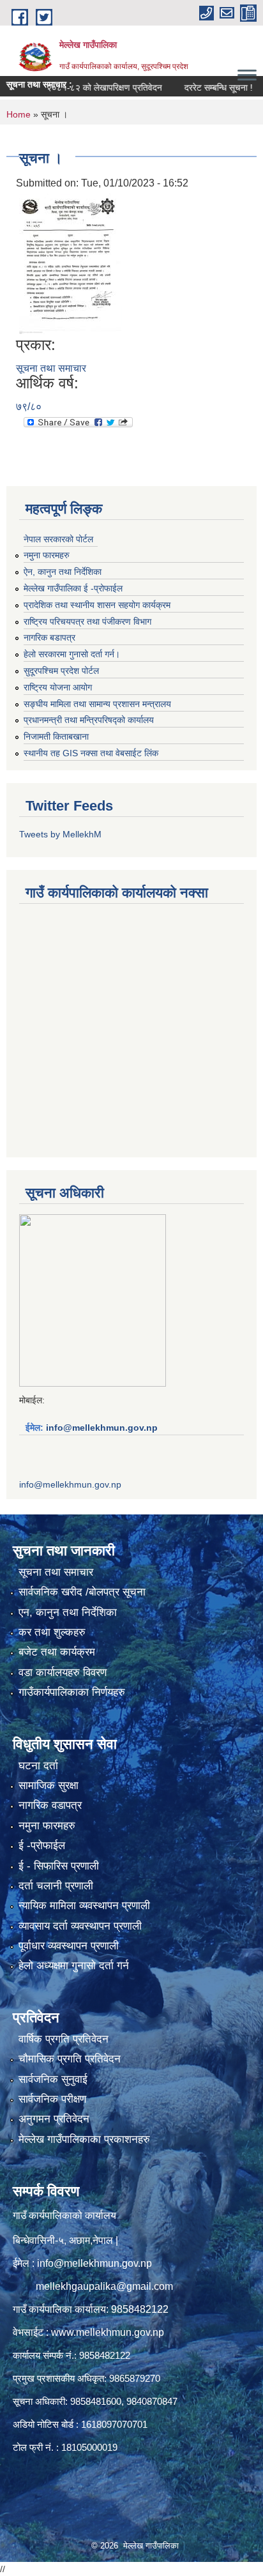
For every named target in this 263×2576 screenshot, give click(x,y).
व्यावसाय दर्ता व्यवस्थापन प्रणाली (80, 1926)
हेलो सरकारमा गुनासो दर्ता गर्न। (72, 654)
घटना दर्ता (38, 1766)
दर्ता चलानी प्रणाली (56, 1886)
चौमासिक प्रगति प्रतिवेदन (70, 2059)
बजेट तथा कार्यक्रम (57, 1652)
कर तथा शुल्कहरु (52, 1632)
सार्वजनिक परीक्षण (52, 2099)
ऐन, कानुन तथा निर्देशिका (63, 572)
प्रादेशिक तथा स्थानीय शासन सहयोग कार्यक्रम (97, 605)
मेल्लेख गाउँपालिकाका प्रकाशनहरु (84, 2139)
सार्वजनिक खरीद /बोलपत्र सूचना (82, 1592)
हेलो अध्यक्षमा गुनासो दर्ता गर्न (74, 1966)
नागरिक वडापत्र (50, 1805)
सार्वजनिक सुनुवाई (53, 2079)
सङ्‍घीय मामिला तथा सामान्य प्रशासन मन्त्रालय (97, 704)
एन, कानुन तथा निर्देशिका (68, 1612)
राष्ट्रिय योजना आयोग (58, 687)
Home (19, 114)
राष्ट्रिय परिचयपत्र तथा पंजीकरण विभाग (87, 621)
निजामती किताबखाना (56, 736)
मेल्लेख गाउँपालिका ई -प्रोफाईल (73, 588)
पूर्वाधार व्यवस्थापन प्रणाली (69, 1946)
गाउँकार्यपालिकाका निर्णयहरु (72, 1692)
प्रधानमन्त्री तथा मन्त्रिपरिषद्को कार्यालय (89, 720)
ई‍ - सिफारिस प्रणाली (59, 1866)
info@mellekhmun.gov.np (102, 1428)
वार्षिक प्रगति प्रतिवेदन (64, 2039)
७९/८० (29, 407)
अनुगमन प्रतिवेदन (54, 2119)
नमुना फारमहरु (47, 555)
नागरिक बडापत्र (49, 637)
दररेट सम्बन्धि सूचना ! (198, 88)
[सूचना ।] (71, 263)
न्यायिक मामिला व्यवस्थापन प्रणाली (84, 1906)
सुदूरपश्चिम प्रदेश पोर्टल (61, 671)
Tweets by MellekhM (60, 834)
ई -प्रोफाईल (42, 1846)
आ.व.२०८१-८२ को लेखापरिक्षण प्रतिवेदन (75, 88)
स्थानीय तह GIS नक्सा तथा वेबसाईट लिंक (91, 753)
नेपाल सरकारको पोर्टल (58, 539)
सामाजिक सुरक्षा (49, 1786)
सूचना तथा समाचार (51, 368)
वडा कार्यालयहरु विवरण (63, 1673)
